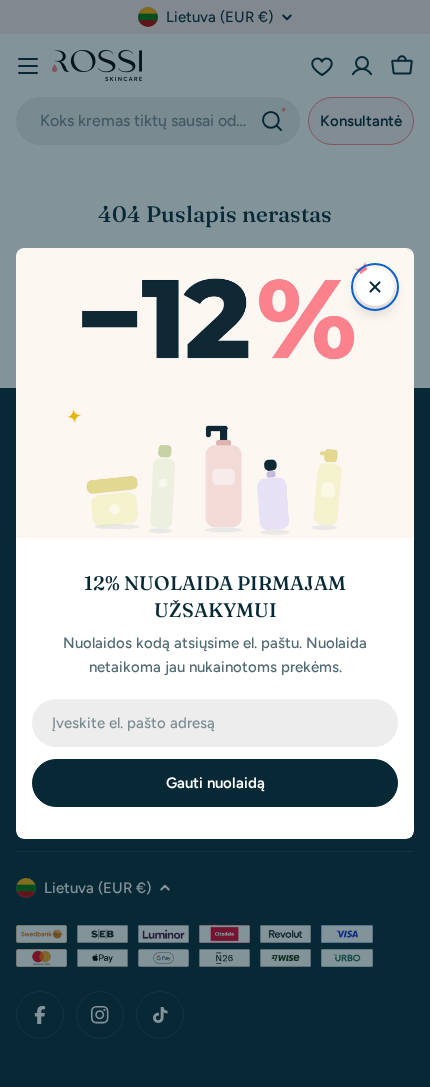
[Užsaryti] (375, 287)
